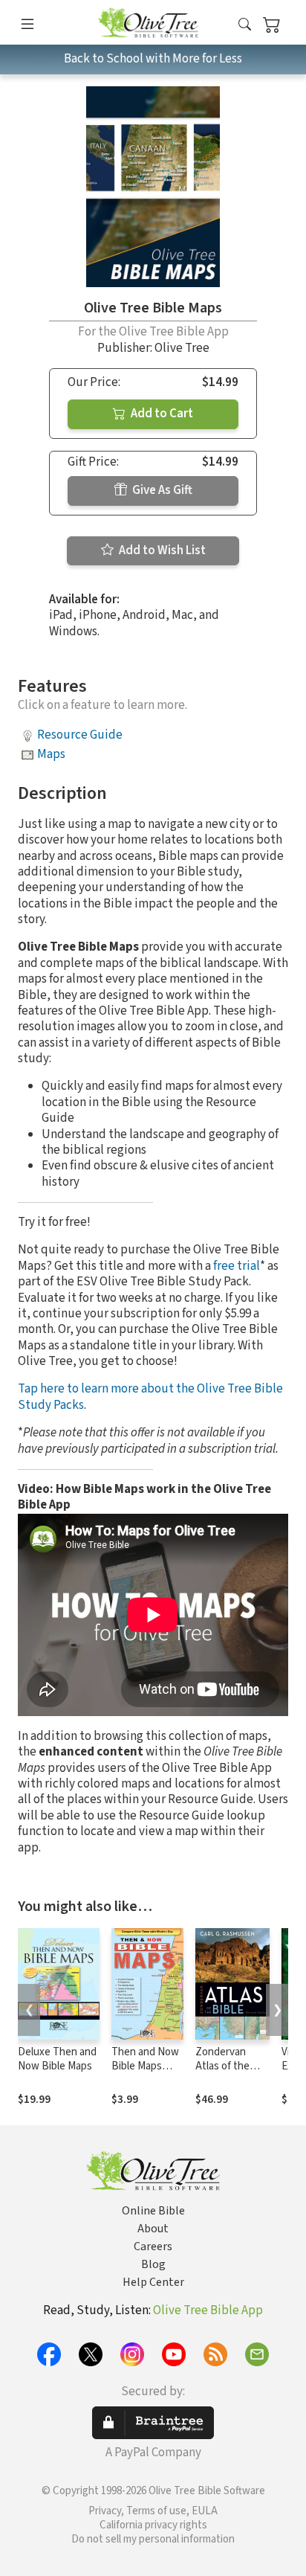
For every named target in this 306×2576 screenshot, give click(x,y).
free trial (237, 1266)
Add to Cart (161, 414)
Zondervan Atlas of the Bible (222, 2066)
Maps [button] (51, 754)
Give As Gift (161, 490)
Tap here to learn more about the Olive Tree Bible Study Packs (150, 1397)
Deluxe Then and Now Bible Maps (57, 2059)
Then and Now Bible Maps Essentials (145, 2066)
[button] (245, 25)
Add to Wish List (161, 550)
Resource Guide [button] (80, 735)
